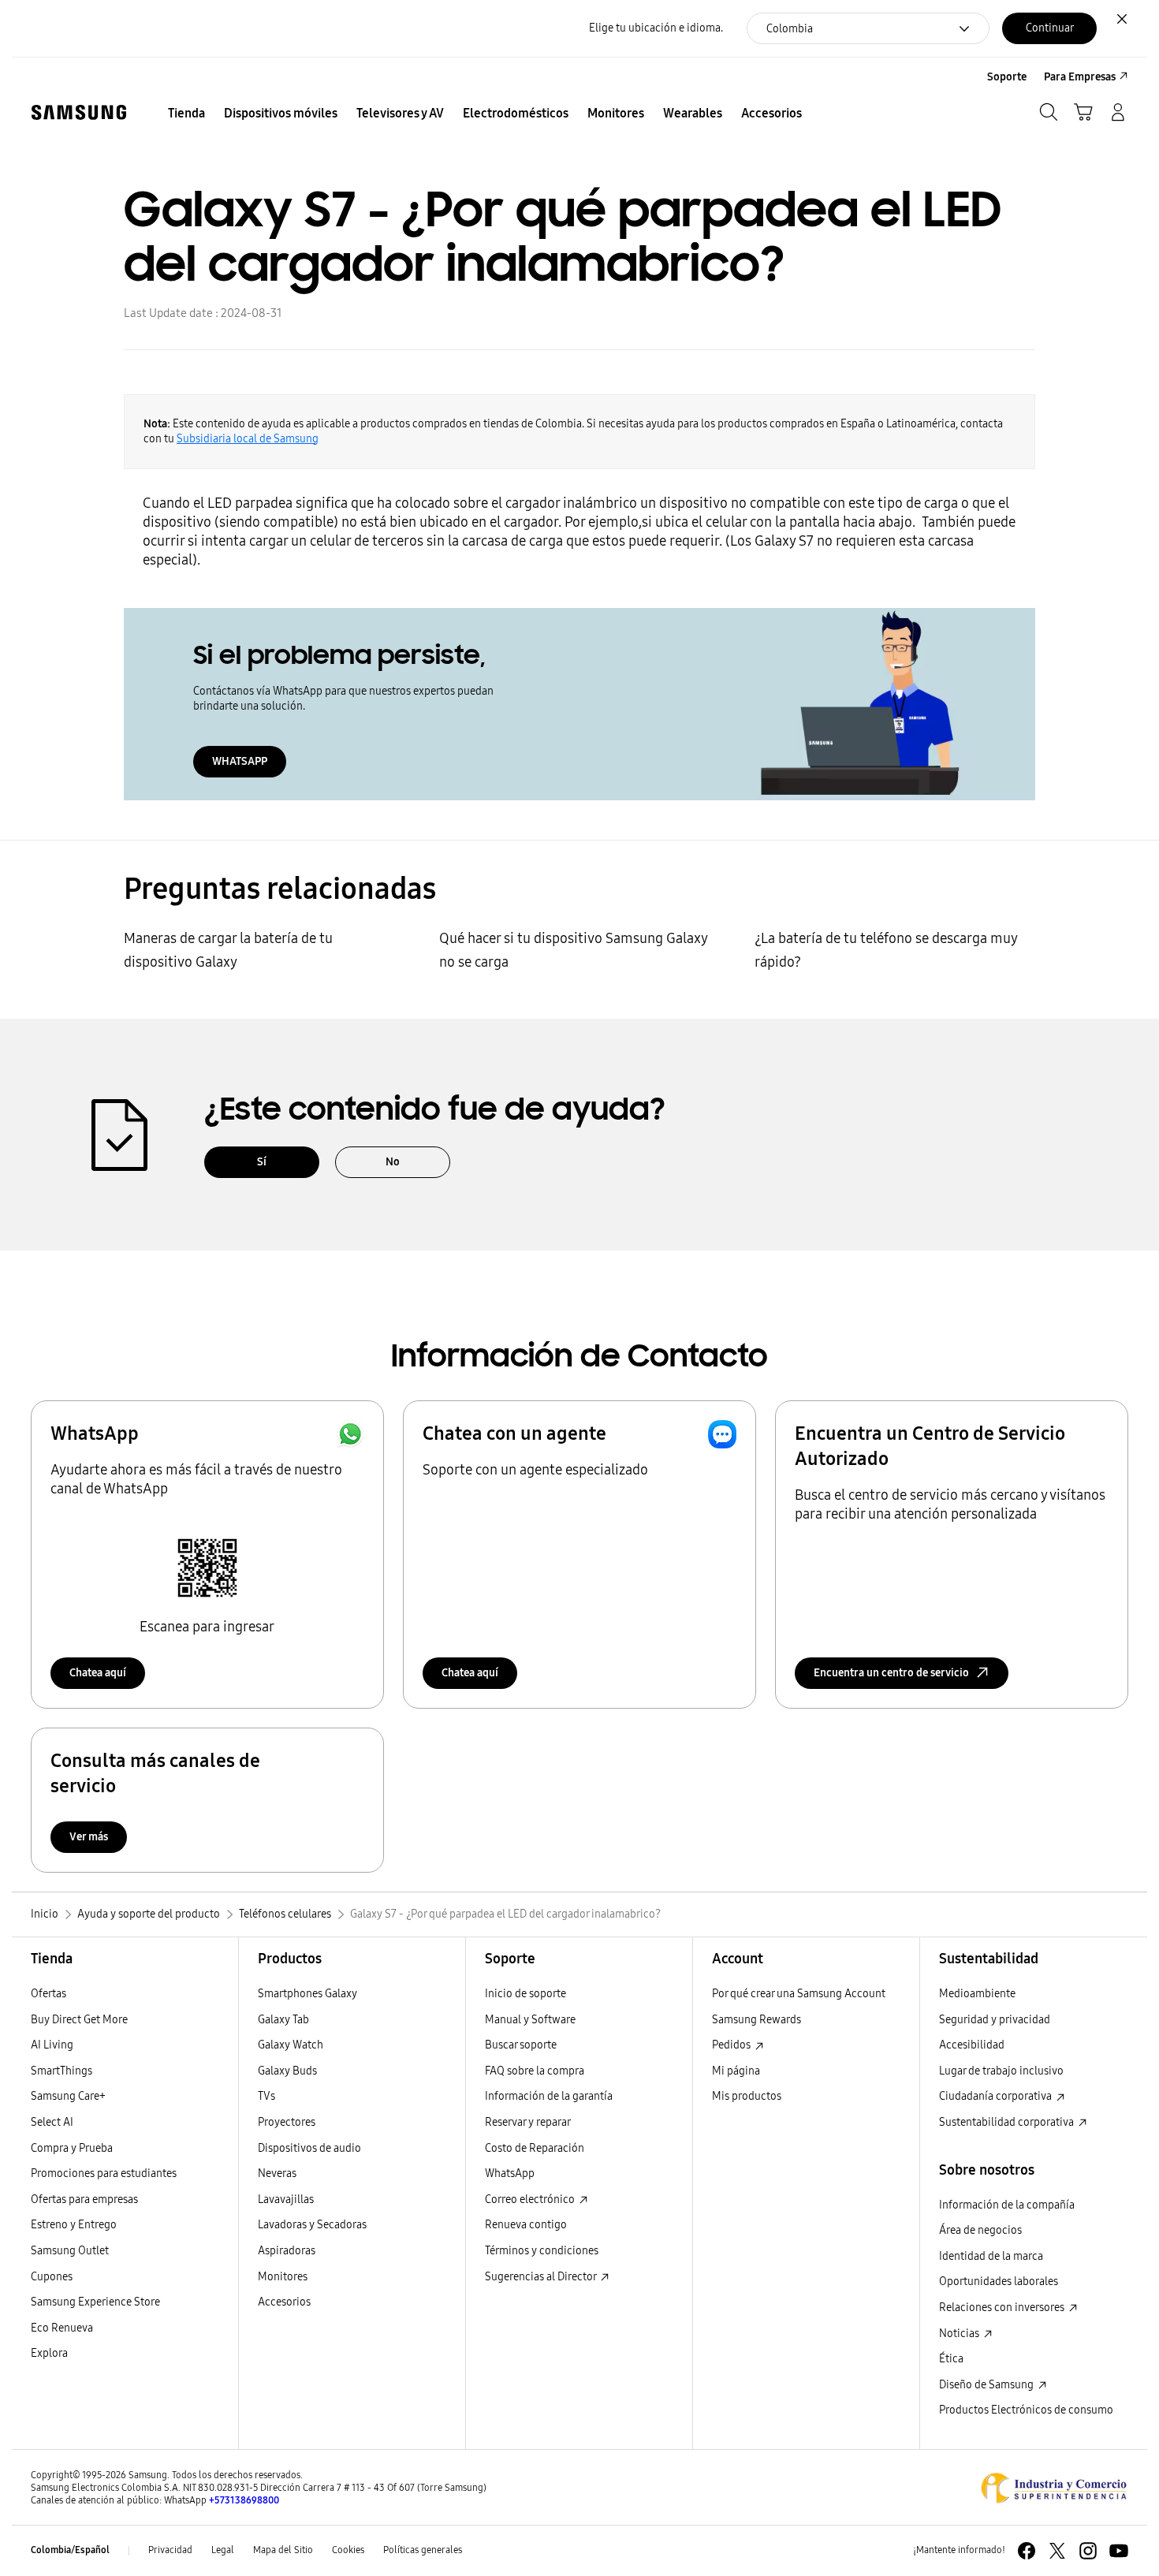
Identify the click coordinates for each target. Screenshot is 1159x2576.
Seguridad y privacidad (995, 2020)
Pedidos (732, 2045)
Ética (951, 2359)
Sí (262, 1162)
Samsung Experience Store (95, 2302)
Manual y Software (530, 2020)
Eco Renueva (62, 2328)
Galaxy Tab (283, 2020)
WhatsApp (510, 2173)
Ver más (89, 1837)
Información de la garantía (549, 2096)
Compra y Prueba (72, 2148)
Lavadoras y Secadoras (312, 2225)
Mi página (736, 2071)
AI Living (52, 2045)
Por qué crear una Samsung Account (799, 1994)
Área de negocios (980, 2230)
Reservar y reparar (528, 2122)
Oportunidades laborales (999, 2281)
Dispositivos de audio (309, 2148)
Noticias (960, 2334)
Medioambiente (977, 1994)
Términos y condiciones (542, 2251)
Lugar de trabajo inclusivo (1001, 2071)
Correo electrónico (531, 2199)
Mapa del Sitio (283, 2550)
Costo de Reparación (535, 2148)
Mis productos (747, 2096)
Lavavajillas (286, 2199)
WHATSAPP (240, 761)
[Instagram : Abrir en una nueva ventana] (1088, 2551)
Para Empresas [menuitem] (1080, 77)
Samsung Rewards (757, 2020)
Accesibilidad (972, 2045)
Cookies (348, 2550)
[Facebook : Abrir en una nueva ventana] (1027, 2551)
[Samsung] (79, 112)
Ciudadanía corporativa (997, 2096)
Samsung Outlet (70, 2251)
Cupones (52, 2277)
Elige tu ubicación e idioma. (656, 28)
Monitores (283, 2277)
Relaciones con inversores (1003, 2308)
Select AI (52, 2122)
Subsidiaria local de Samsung (248, 439)
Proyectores (287, 2122)
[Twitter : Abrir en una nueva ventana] (1057, 2551)
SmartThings (61, 2071)
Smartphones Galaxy (307, 1994)
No (393, 1162)
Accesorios (284, 2302)
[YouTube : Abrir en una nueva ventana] (1119, 2551)
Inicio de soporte (525, 1994)
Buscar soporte (521, 2045)
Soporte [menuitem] (1007, 77)
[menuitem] (186, 114)
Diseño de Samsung (988, 2385)
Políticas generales (423, 2550)
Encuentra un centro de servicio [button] (891, 1673)
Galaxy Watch (291, 2045)
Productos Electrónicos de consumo (1026, 2410)
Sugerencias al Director (542, 2277)
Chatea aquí (98, 1673)
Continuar (1050, 28)
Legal (223, 2550)
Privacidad (170, 2550)
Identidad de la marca (991, 2256)
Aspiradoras (287, 2251)
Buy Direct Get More (79, 2020)
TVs (266, 2096)
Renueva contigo (526, 2225)
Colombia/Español (70, 2550)
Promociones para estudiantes (104, 2173)
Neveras (277, 2173)
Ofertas (48, 1994)
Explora (49, 2353)
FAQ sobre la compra (535, 2071)
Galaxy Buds (287, 2071)
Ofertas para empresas (84, 2199)
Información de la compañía (1007, 2205)
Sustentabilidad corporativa (1008, 2122)
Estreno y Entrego (74, 2225)
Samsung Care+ (68, 2096)
